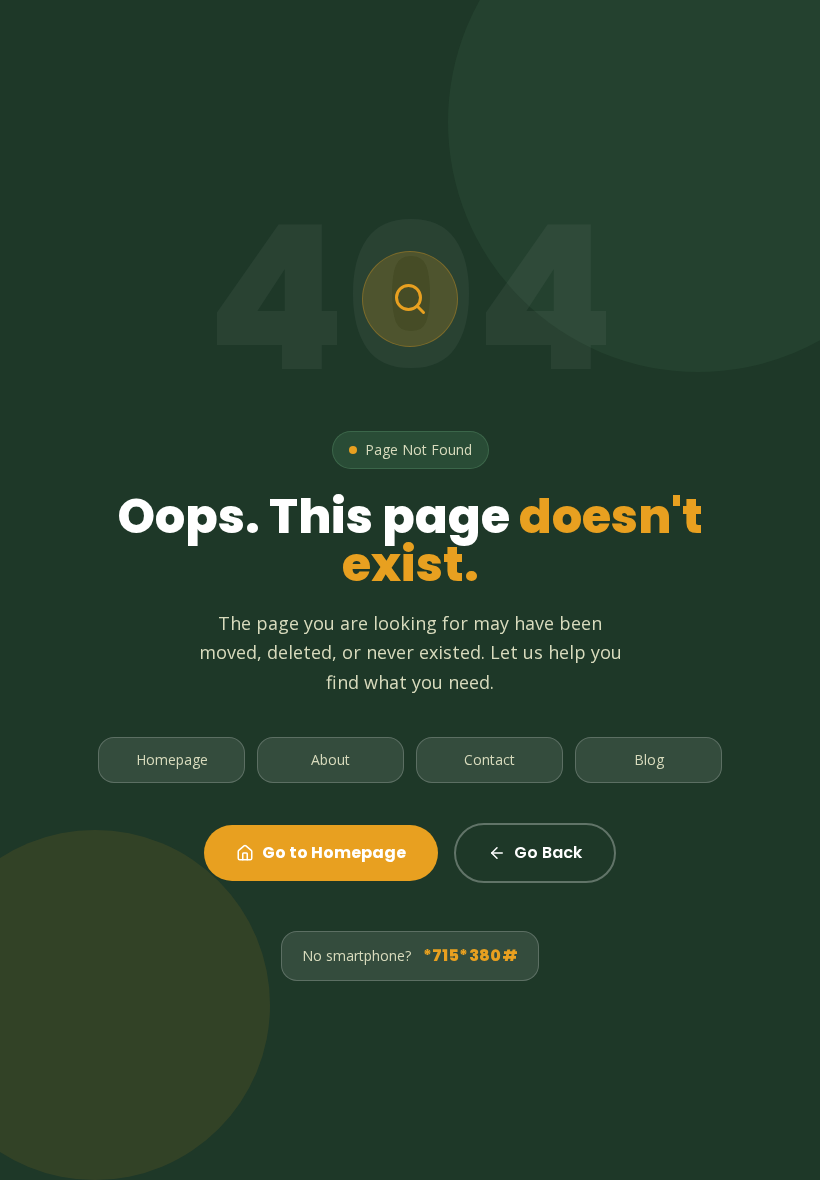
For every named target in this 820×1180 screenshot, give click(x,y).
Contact (489, 759)
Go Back (548, 852)
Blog (649, 759)
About (330, 759)
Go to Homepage (334, 852)
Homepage (172, 759)
